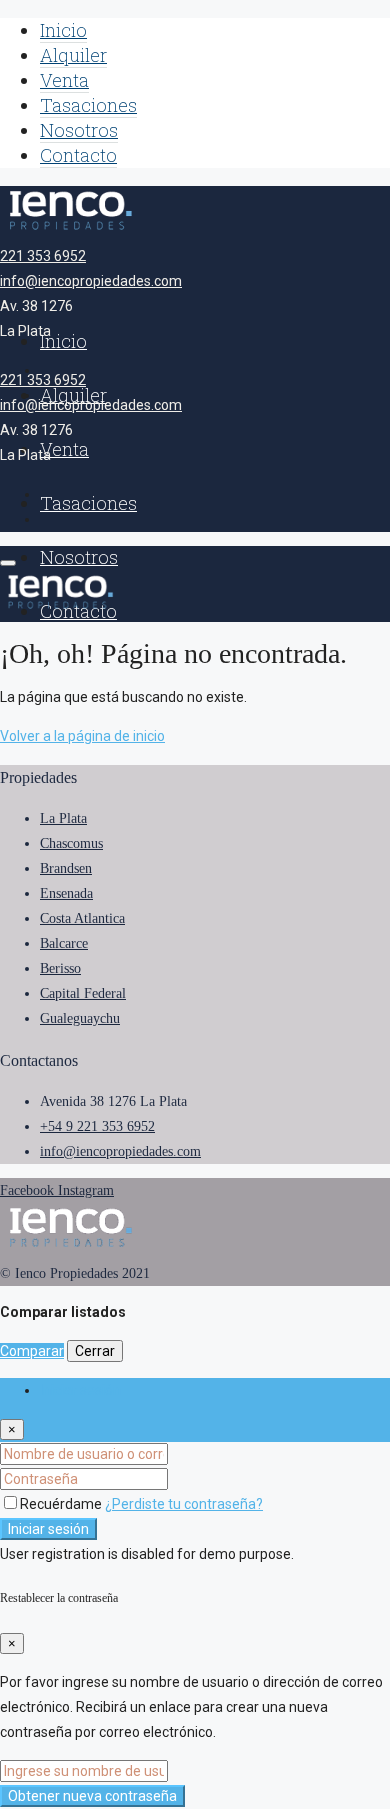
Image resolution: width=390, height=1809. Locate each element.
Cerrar (95, 1351)
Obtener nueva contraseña (92, 1796)
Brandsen (66, 868)
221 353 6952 (43, 256)
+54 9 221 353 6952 (97, 1126)
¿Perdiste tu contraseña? (184, 1504)
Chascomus (71, 843)
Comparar (32, 1351)
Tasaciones (88, 105)
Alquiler (73, 55)
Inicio (63, 30)
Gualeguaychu (80, 1018)
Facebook (29, 1190)
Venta (64, 80)
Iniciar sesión (48, 1529)
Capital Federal (83, 993)
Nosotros (79, 130)
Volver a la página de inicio (82, 736)
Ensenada (66, 893)
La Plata (63, 818)
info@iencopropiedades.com (91, 281)
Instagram (86, 1190)
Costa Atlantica (82, 918)
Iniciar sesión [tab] (80, 1390)
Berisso (60, 968)
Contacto (78, 155)
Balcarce (64, 943)
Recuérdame (62, 1504)
